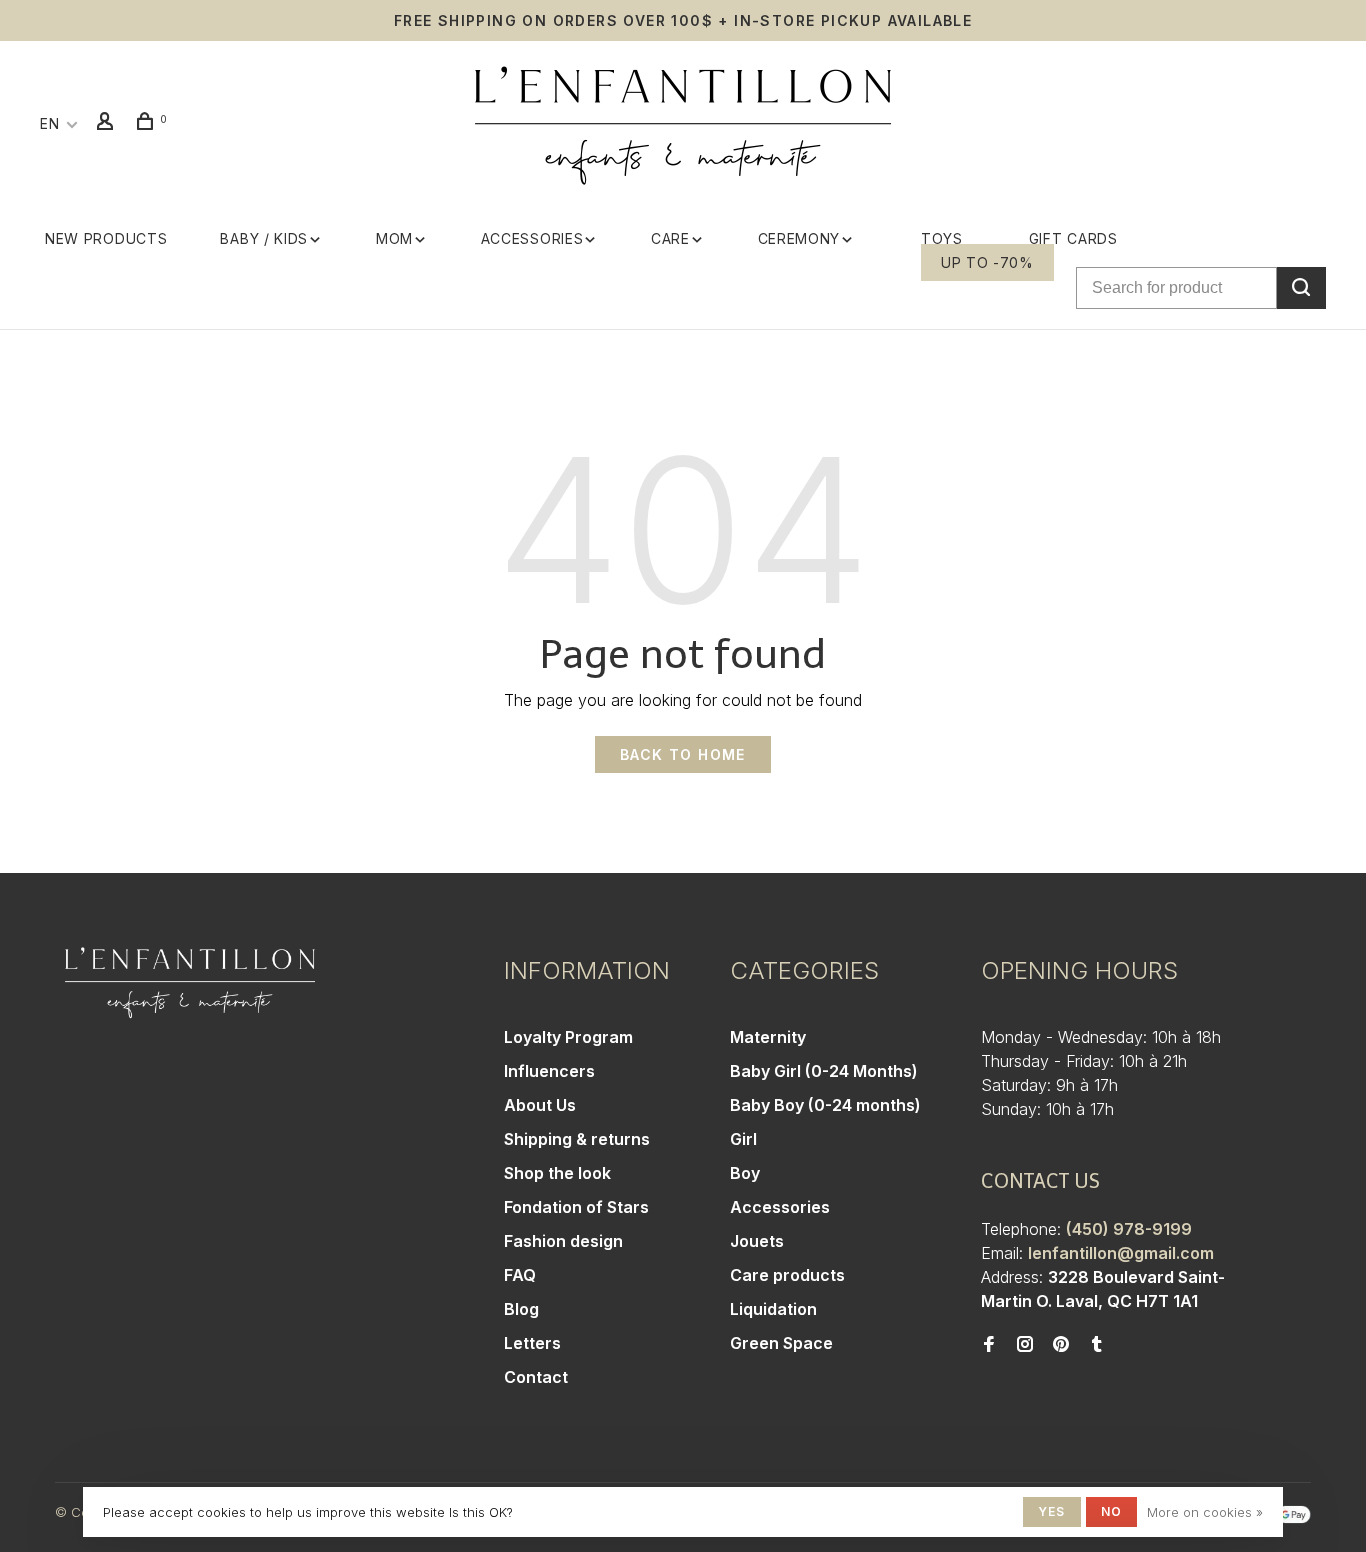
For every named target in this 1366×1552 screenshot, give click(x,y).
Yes (1052, 1511)
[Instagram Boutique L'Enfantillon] (1025, 1345)
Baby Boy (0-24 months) (825, 1105)
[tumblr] (1097, 1345)
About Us (540, 1105)
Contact (536, 1377)
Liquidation (773, 1309)
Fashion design (563, 1241)
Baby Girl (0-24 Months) (824, 1071)
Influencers (549, 1071)
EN (49, 123)
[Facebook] (989, 1345)
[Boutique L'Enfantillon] (190, 983)
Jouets (757, 1241)
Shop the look (557, 1173)
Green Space (781, 1343)
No (1111, 1511)
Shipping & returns (577, 1139)
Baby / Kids (264, 238)
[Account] (108, 123)
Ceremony (799, 238)
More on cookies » (1205, 1512)
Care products (787, 1275)
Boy (745, 1173)
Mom (394, 238)
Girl (743, 1139)
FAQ (520, 1275)
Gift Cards (1073, 238)
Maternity (768, 1037)
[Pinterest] (1061, 1345)
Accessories (532, 238)
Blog (521, 1309)
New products (106, 238)
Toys (942, 238)
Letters (532, 1343)
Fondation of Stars (576, 1207)
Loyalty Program (568, 1037)
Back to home (683, 754)
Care (670, 238)
